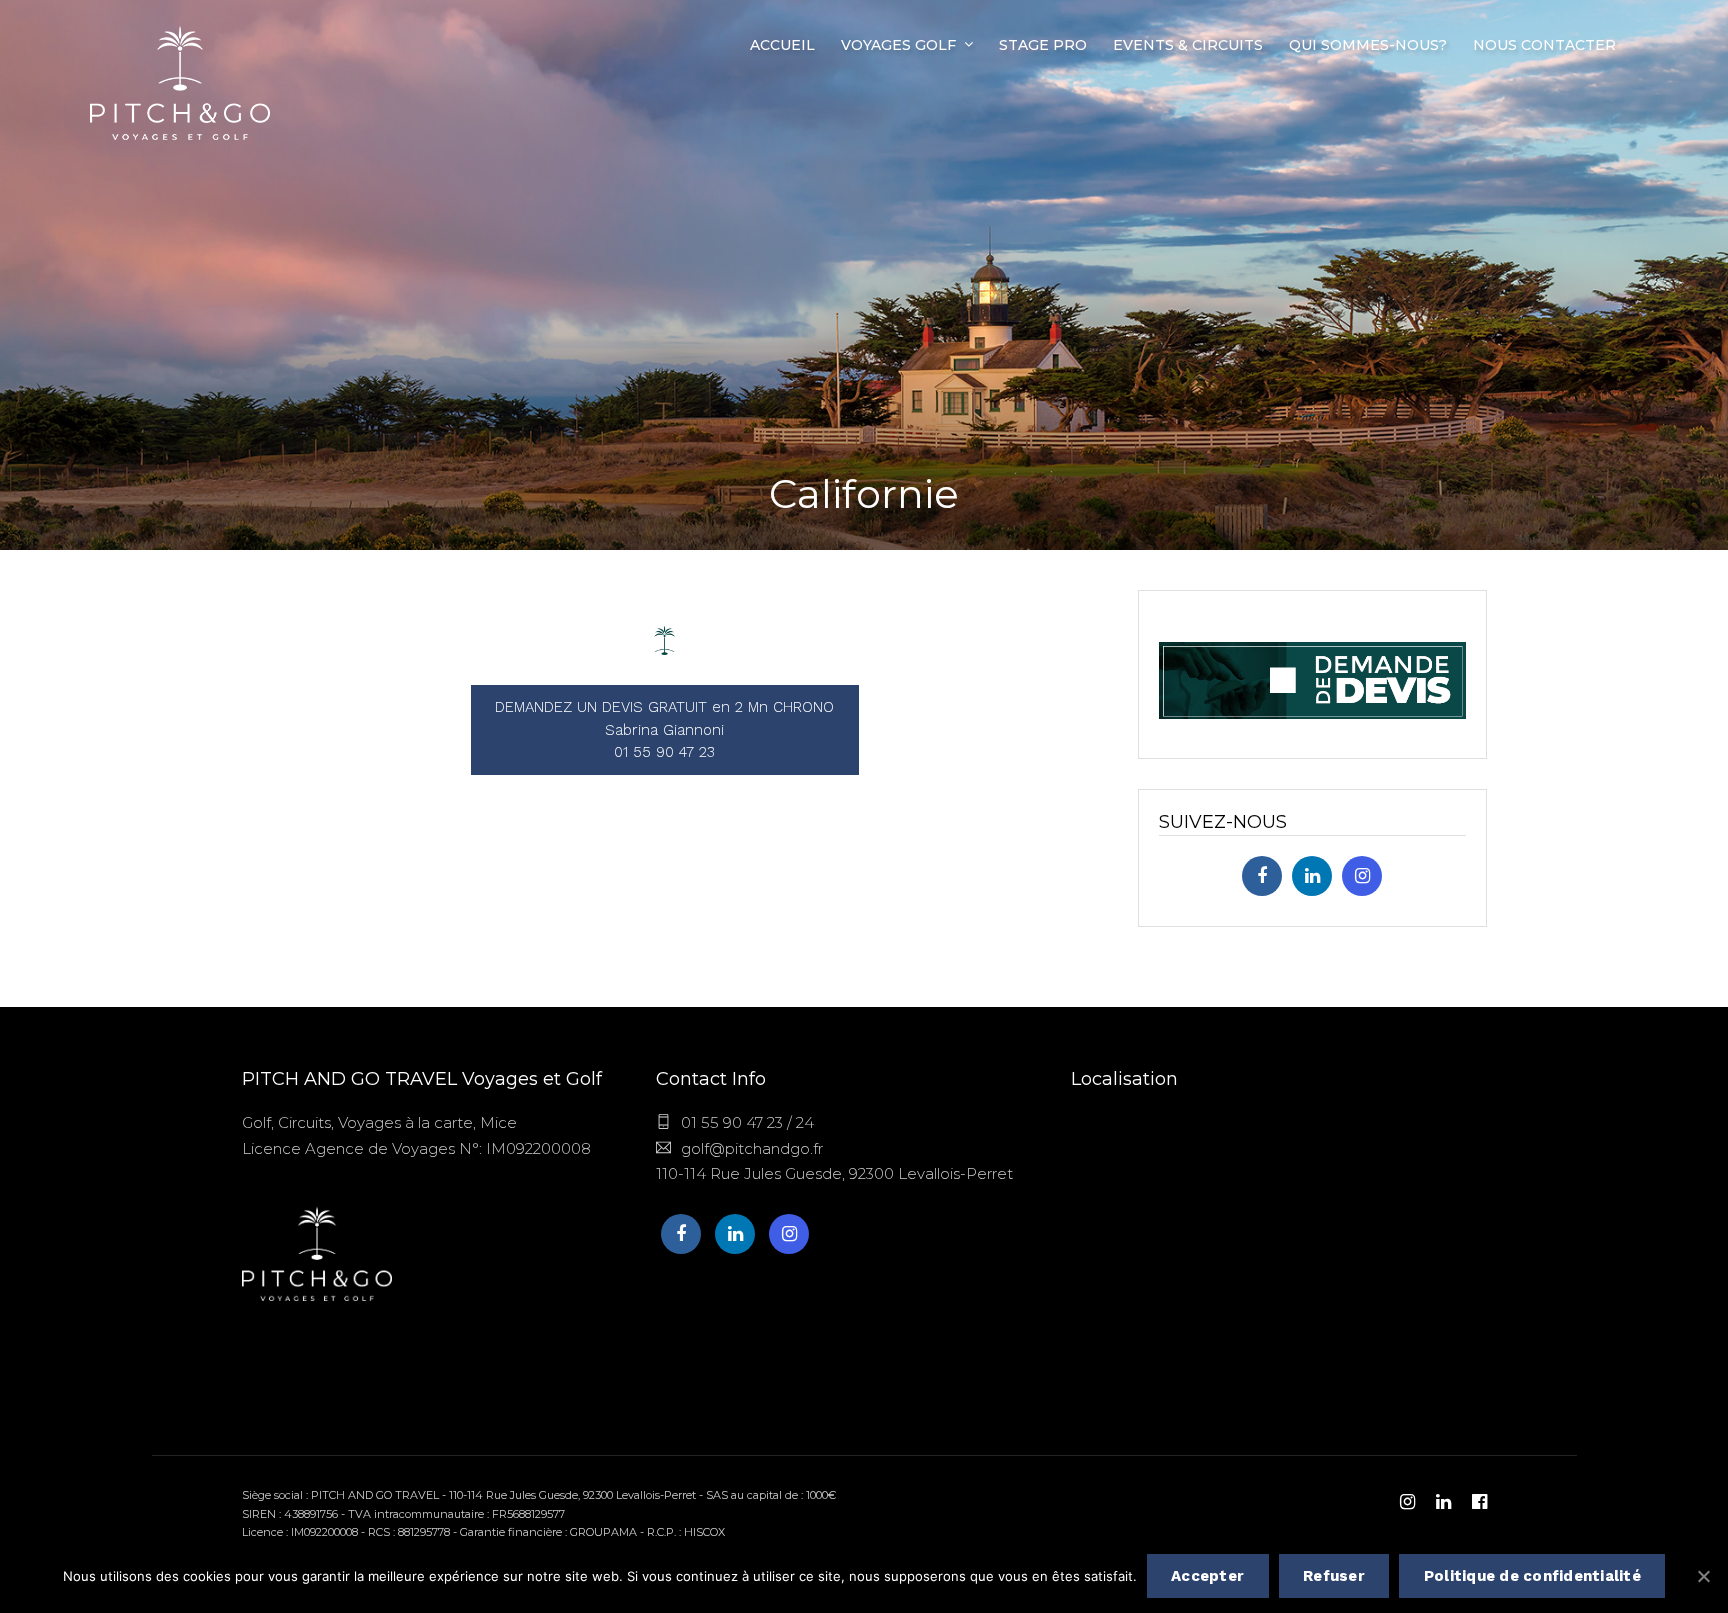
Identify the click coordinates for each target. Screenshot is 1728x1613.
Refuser (1334, 1576)
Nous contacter (1544, 45)
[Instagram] (1362, 876)
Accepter (1207, 1576)
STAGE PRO (1043, 45)
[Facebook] (1262, 876)
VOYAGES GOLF (898, 45)
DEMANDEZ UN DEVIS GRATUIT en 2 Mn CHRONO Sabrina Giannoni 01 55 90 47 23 (664, 729)
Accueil (782, 45)
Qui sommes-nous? (1368, 45)
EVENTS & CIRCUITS (1188, 45)
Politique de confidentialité (1532, 1576)
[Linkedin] (1312, 876)
